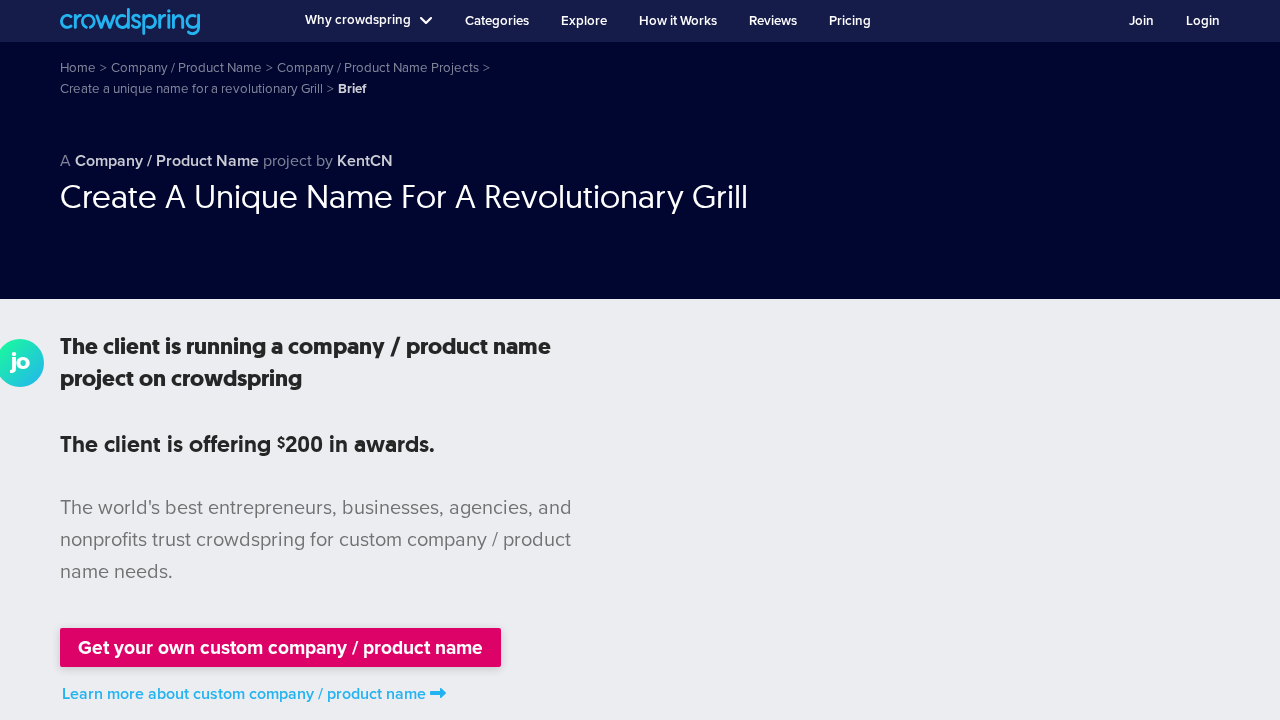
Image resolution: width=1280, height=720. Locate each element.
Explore (584, 21)
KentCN (365, 161)
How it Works (678, 21)
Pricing (850, 21)
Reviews (773, 21)
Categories (497, 21)
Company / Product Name (167, 161)
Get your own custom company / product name (280, 647)
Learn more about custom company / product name (244, 694)
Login (1203, 21)
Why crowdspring (358, 20)
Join (1141, 21)
